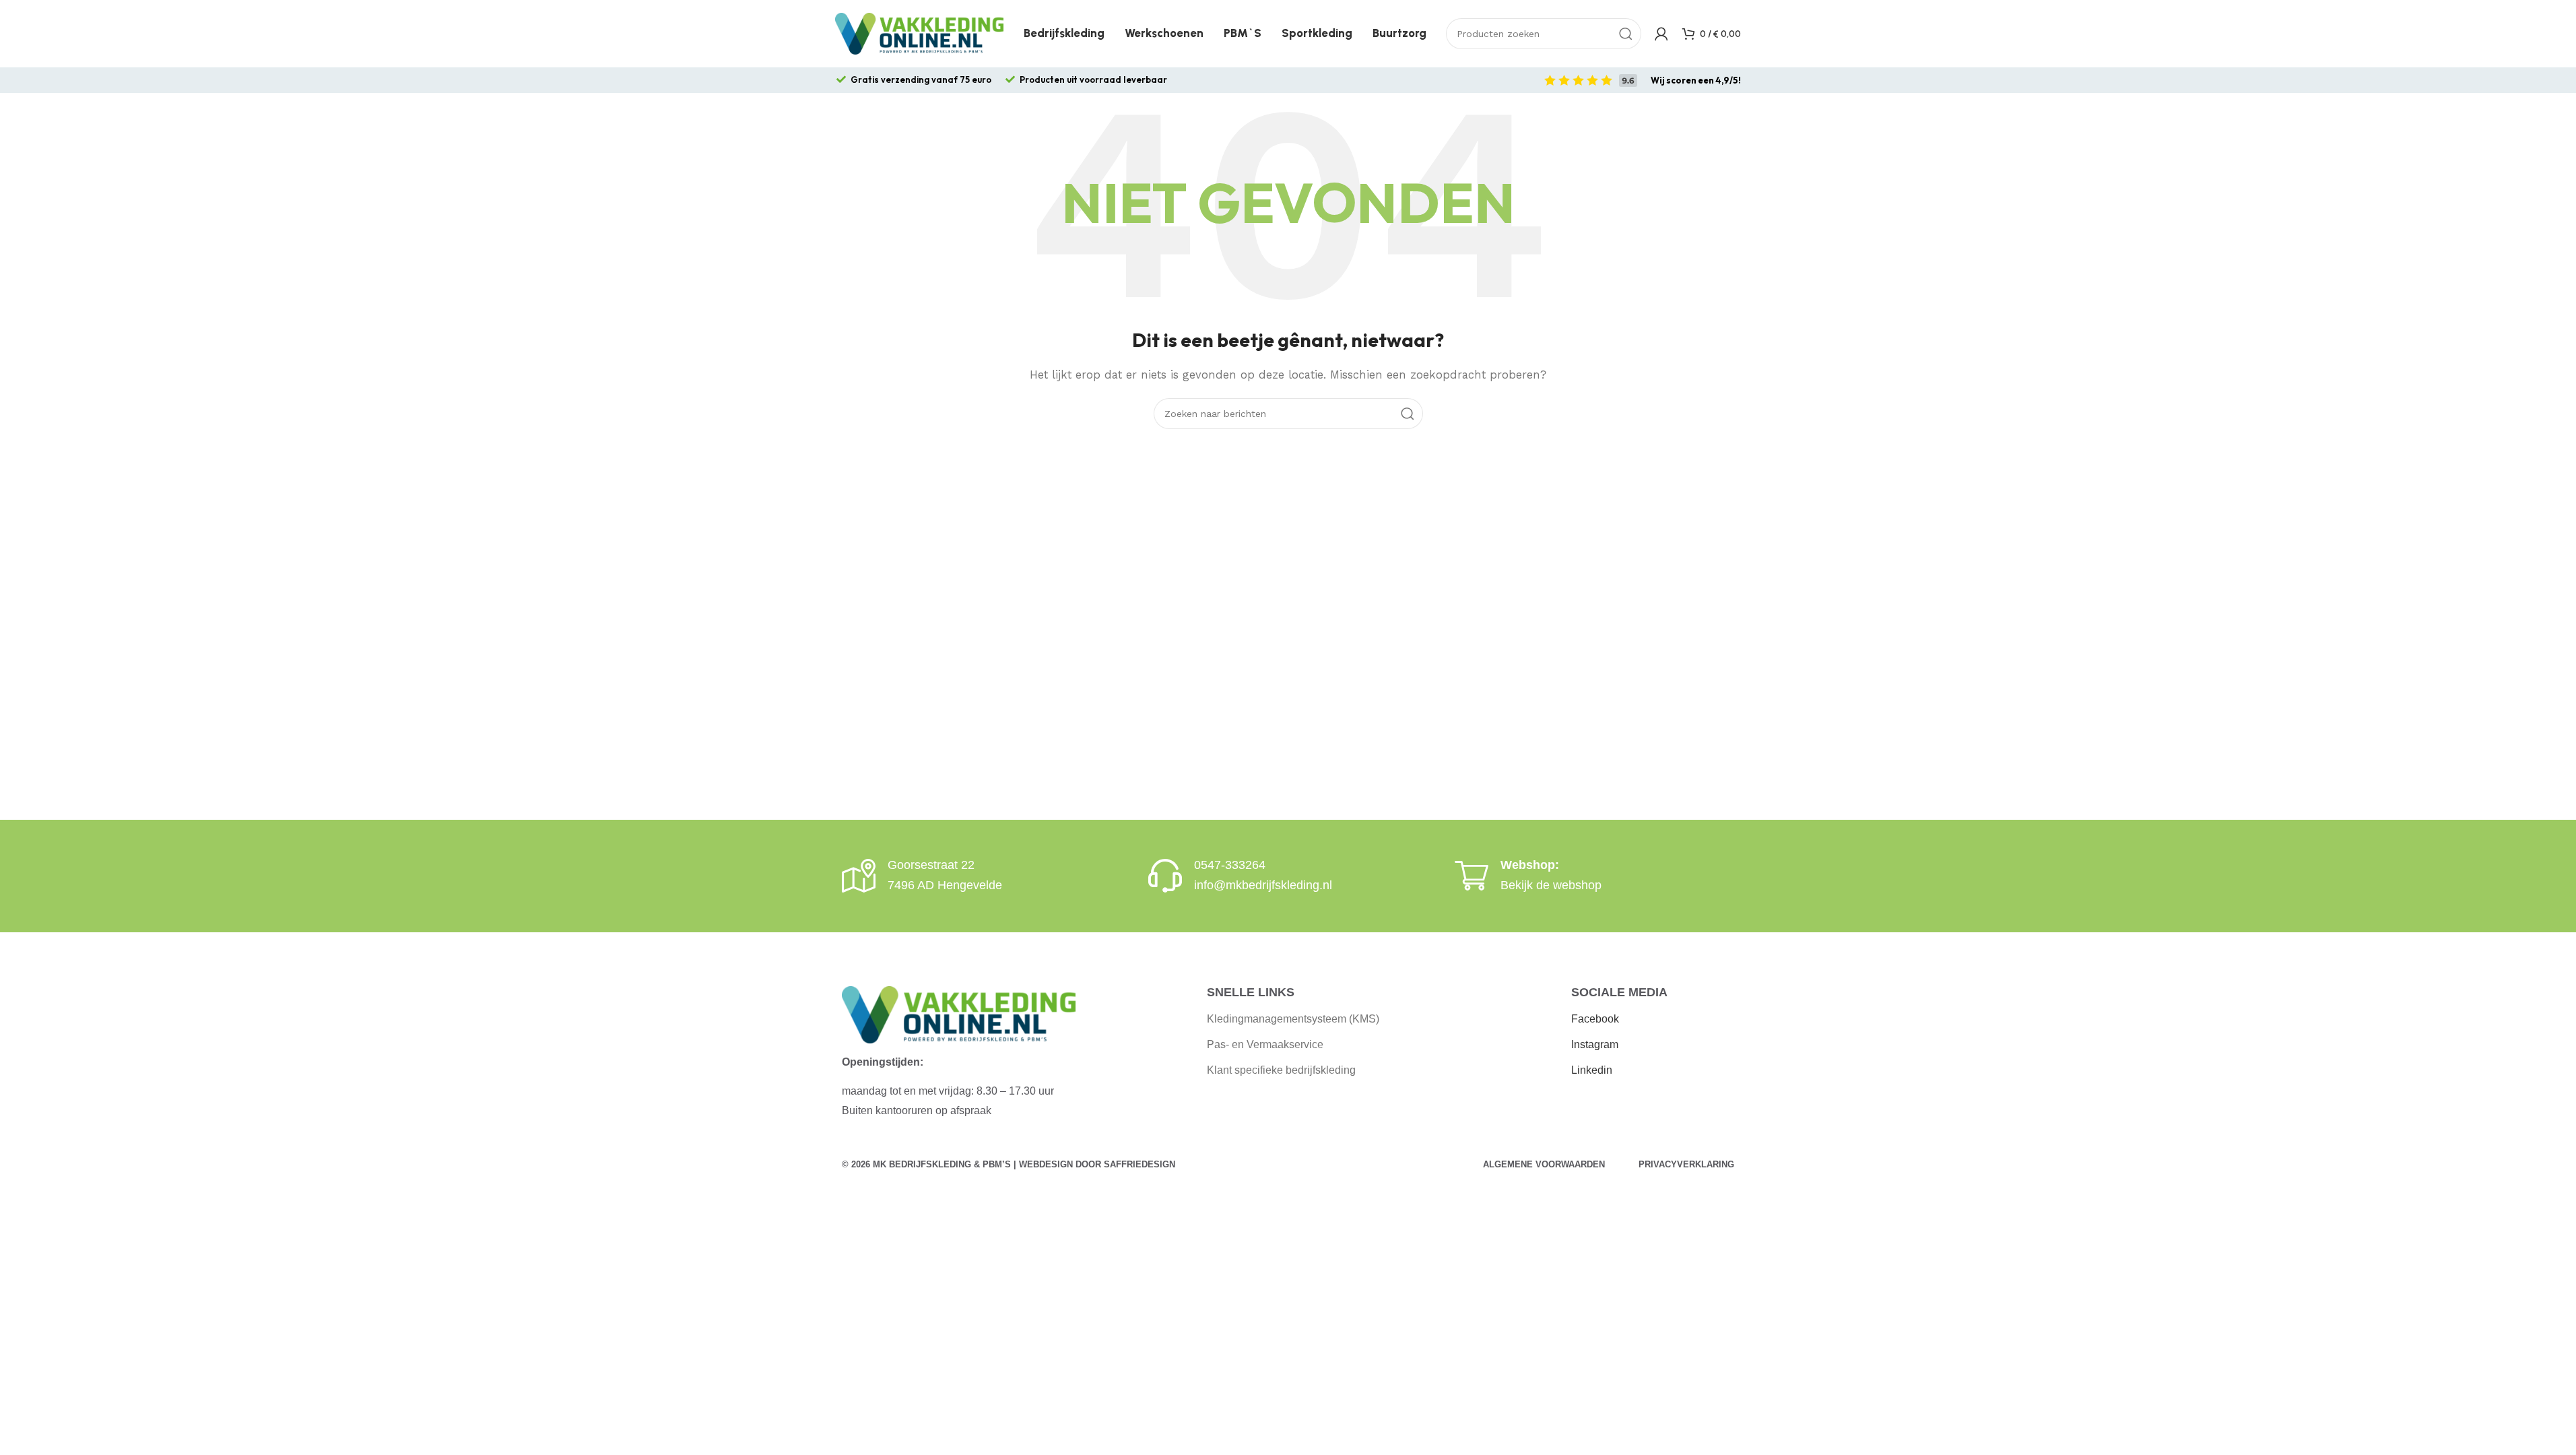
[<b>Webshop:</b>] (1472, 876)
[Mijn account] (1661, 34)
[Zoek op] (1626, 34)
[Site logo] (919, 33)
